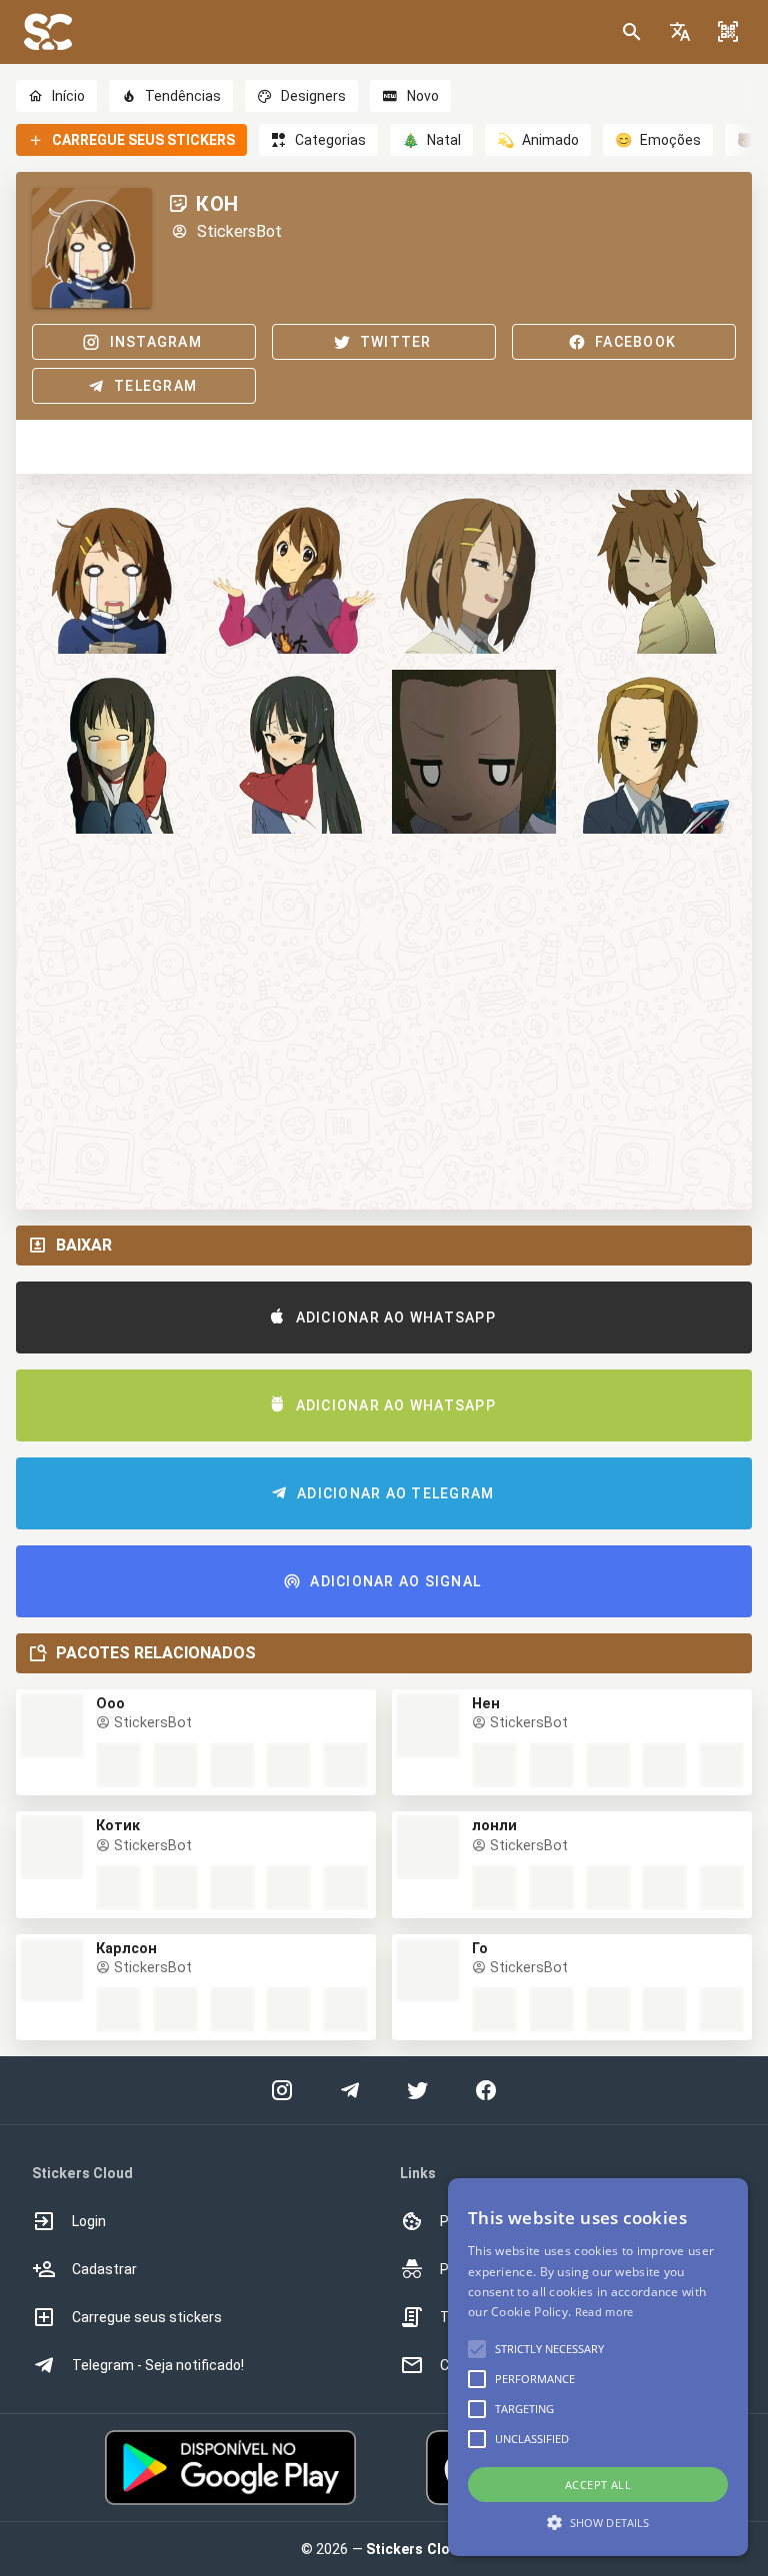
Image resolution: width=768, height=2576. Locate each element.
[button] (680, 32)
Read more (604, 2312)
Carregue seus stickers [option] (147, 2317)
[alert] (598, 2367)
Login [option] (89, 2221)
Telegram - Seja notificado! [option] (158, 2365)
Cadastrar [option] (104, 2269)
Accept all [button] (598, 2485)
